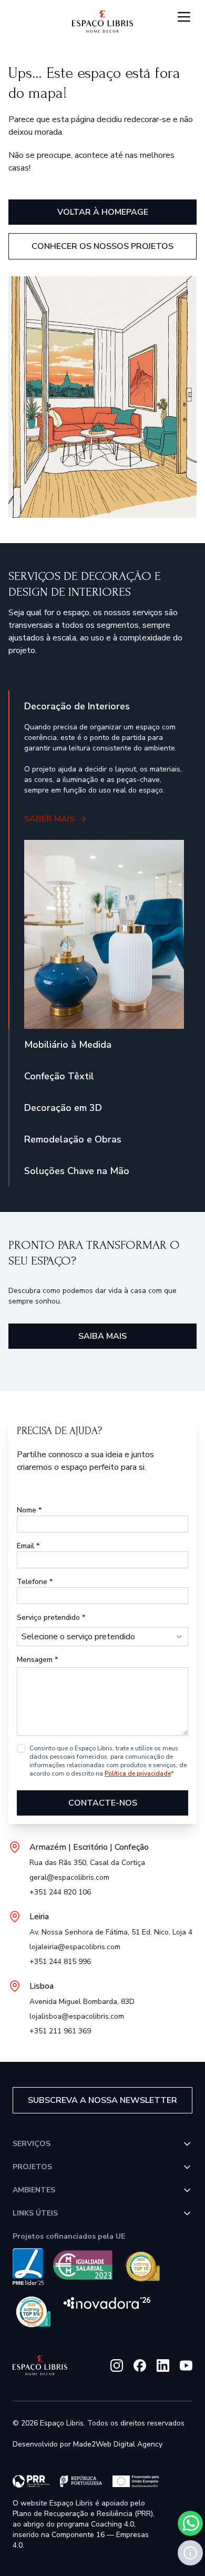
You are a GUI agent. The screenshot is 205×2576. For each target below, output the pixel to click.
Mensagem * (37, 1660)
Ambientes (34, 2190)
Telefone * (35, 1582)
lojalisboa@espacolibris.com (77, 2016)
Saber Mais (49, 819)
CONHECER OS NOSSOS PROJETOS (102, 246)
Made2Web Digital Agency (118, 2444)
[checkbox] (21, 1748)
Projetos (32, 2167)
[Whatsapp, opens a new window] (190, 2523)
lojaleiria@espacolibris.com (75, 1947)
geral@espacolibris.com (69, 1877)
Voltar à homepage (103, 212)
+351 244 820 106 (60, 1892)
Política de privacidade (138, 1773)
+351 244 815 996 (60, 1962)
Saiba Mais (102, 1336)
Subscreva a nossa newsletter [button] (102, 2100)
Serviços (32, 2144)
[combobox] (102, 1637)
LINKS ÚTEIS (35, 2213)
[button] (190, 2553)
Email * (28, 1546)
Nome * (29, 1510)
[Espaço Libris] (102, 22)
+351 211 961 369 (60, 2031)
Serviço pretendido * (51, 1617)
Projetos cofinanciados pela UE (69, 2236)
